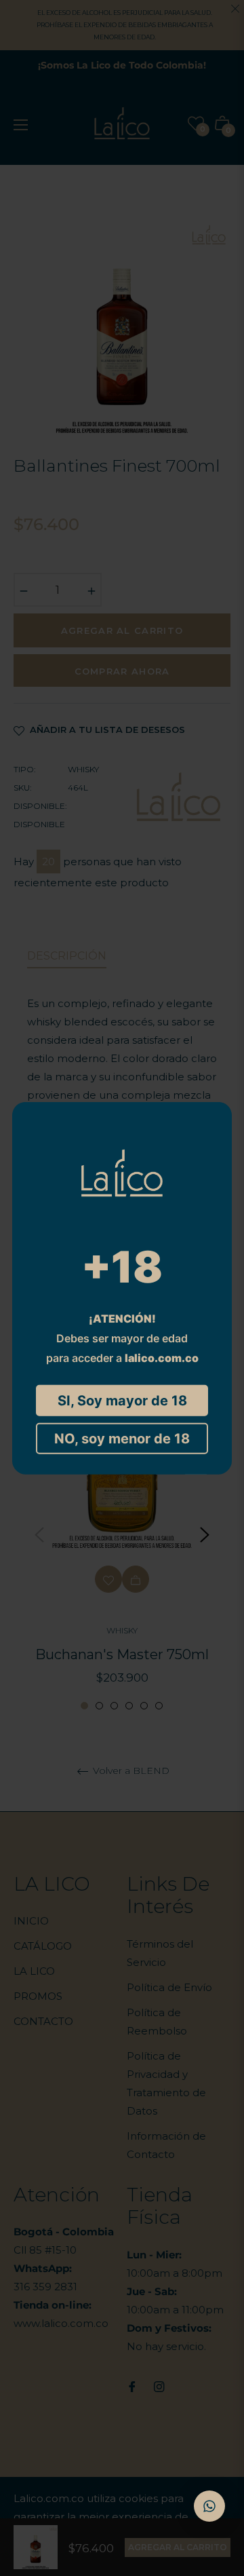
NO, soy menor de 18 (122, 1438)
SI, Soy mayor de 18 (122, 1400)
